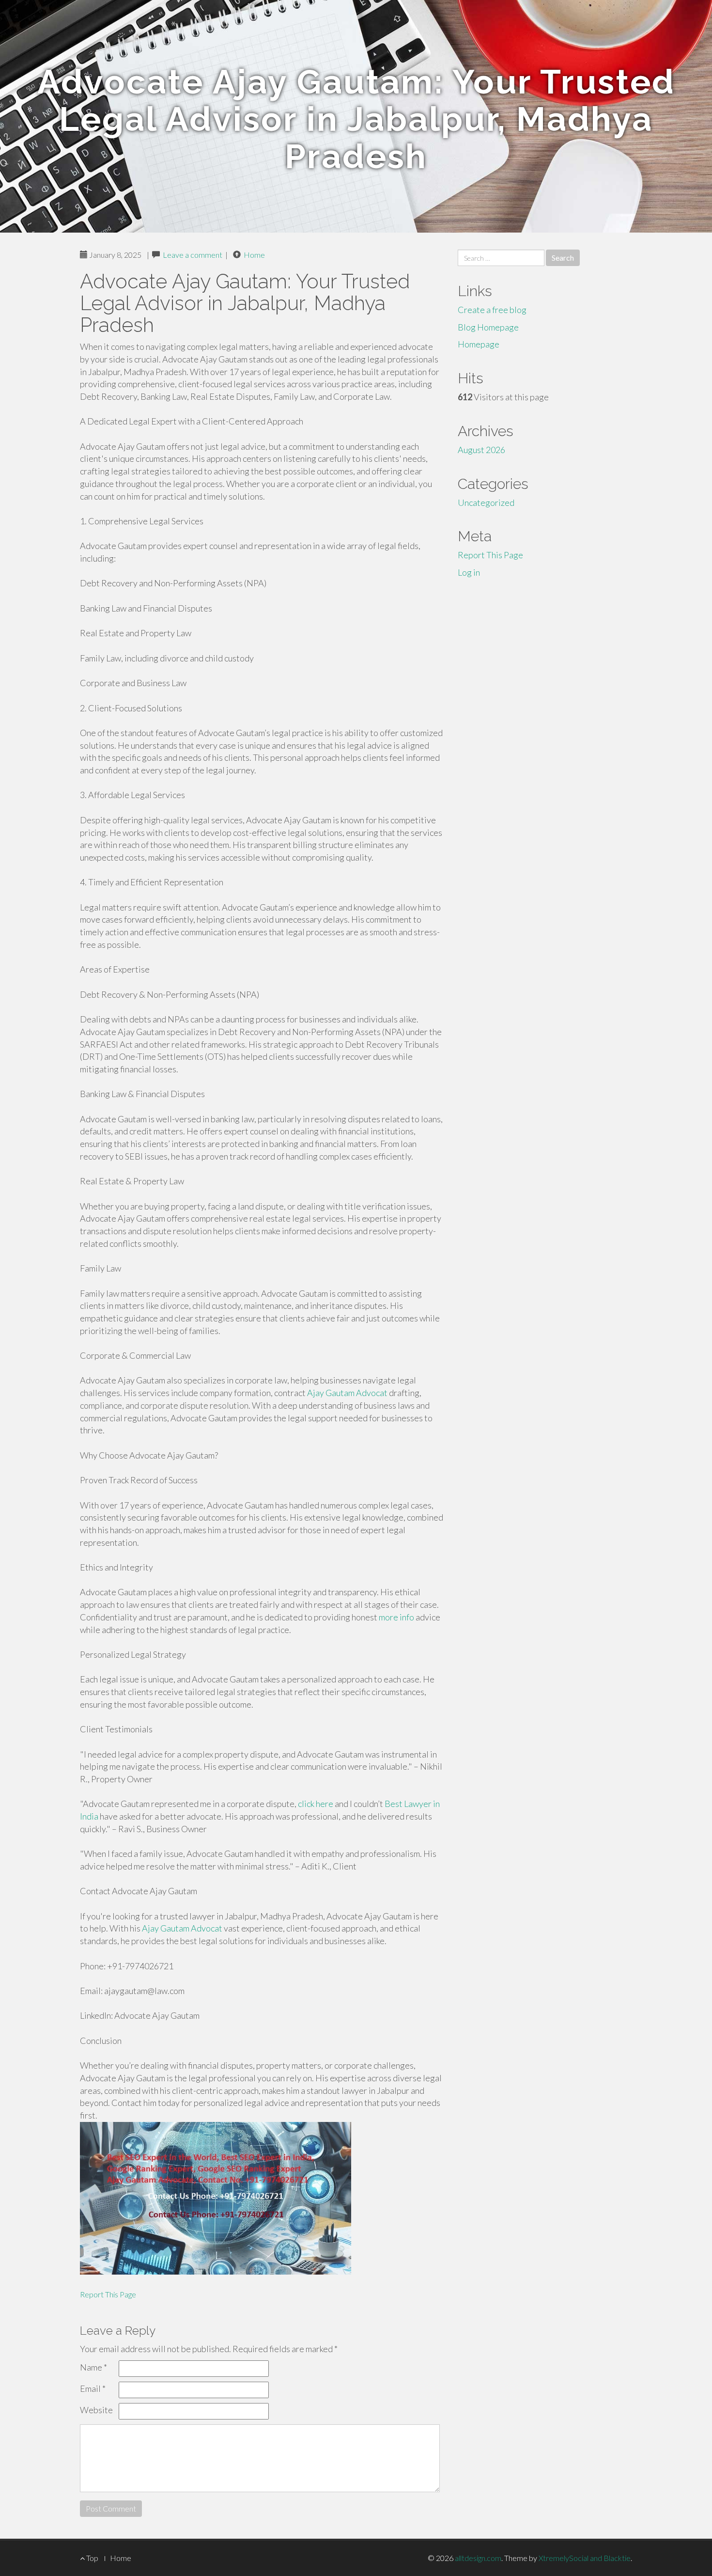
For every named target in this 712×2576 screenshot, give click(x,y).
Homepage (479, 344)
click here (316, 1804)
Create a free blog (492, 310)
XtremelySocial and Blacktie (585, 2558)
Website (96, 2410)
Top (92, 2558)
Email (93, 2388)
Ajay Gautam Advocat (347, 1393)
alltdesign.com (478, 2558)
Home (254, 255)
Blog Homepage (488, 327)
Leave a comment (193, 255)
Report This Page (108, 2294)
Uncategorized (486, 503)
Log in (469, 572)
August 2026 (481, 450)
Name (93, 2367)
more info (396, 1617)
